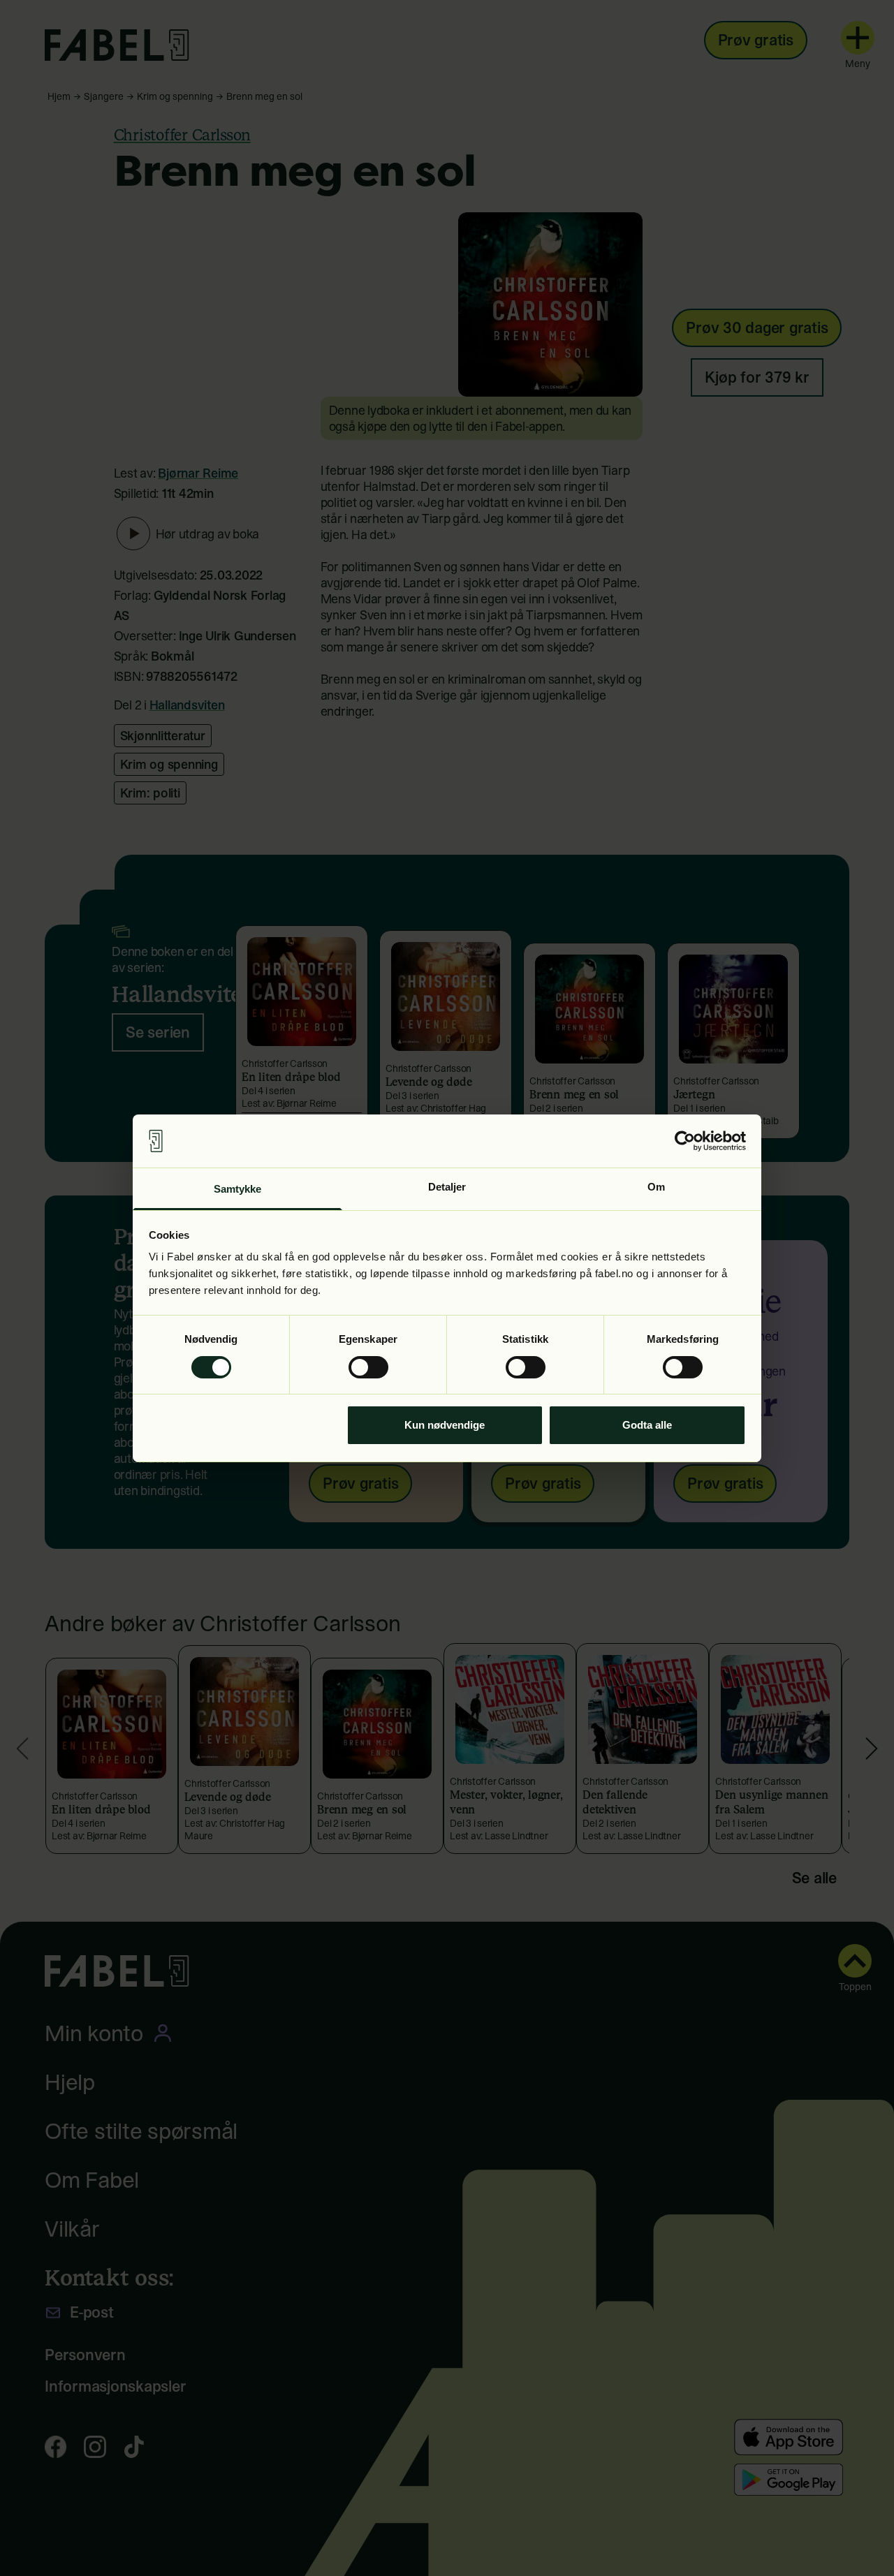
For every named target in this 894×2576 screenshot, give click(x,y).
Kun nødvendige (445, 1425)
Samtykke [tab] (238, 1189)
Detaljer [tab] (447, 1187)
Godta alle (647, 1425)
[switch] (368, 1367)
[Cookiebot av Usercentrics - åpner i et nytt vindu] (685, 1141)
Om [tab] (656, 1187)
